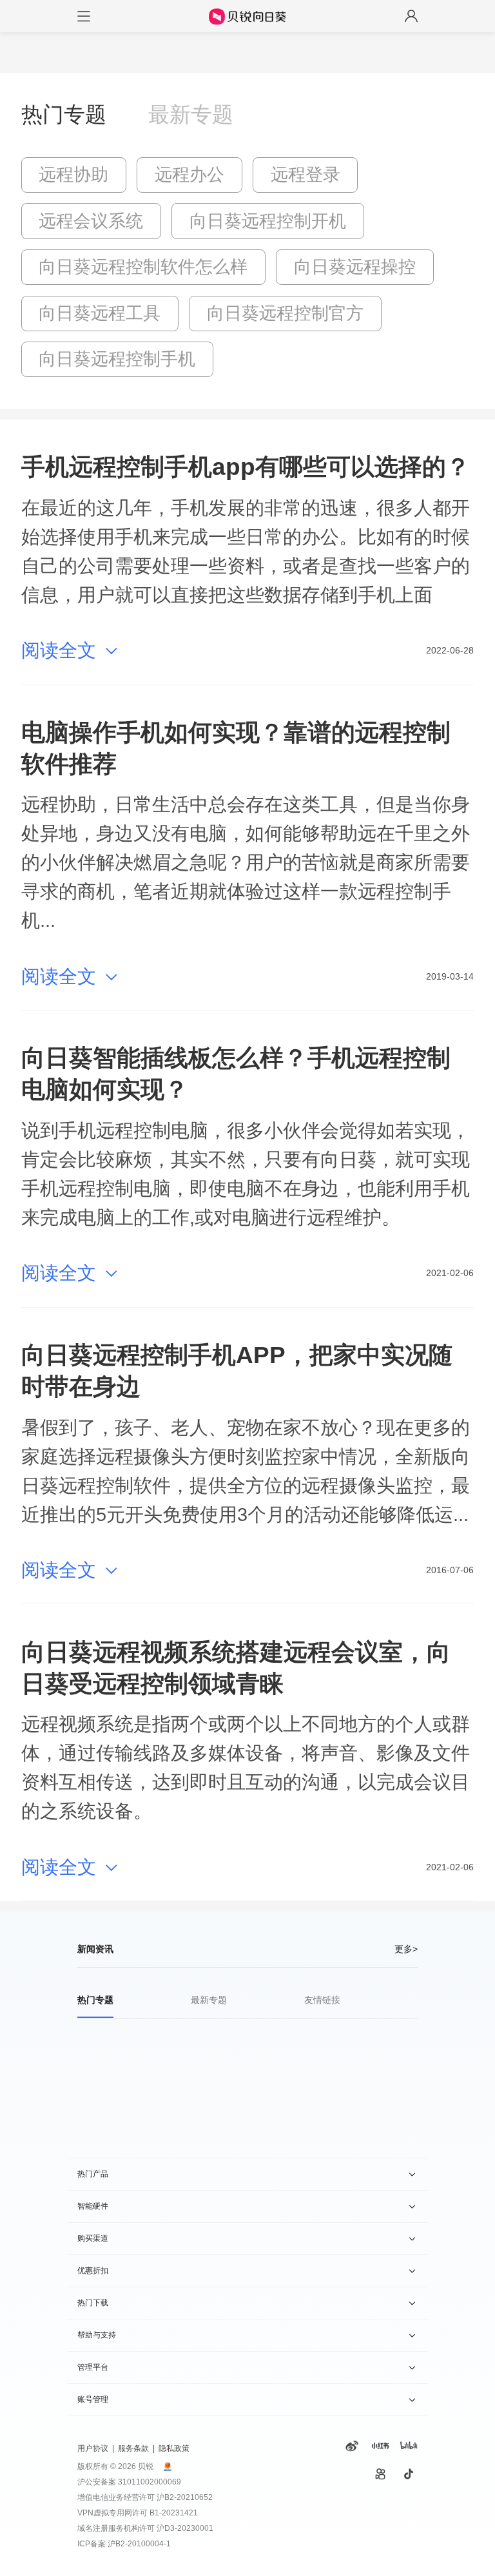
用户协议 (93, 2448)
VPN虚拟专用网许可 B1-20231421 (138, 2513)
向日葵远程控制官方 (285, 313)
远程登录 (306, 175)
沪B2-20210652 (185, 2497)
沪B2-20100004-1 (139, 2544)
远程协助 (73, 175)
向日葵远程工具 (100, 313)
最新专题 (191, 114)
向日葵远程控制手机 (117, 359)
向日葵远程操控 (355, 267)
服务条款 (133, 2448)
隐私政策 (174, 2448)
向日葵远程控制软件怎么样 (143, 267)
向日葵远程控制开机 (268, 221)
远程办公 (189, 175)
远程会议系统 (91, 221)
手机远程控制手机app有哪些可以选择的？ (246, 467)
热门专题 (64, 114)
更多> (406, 1949)
